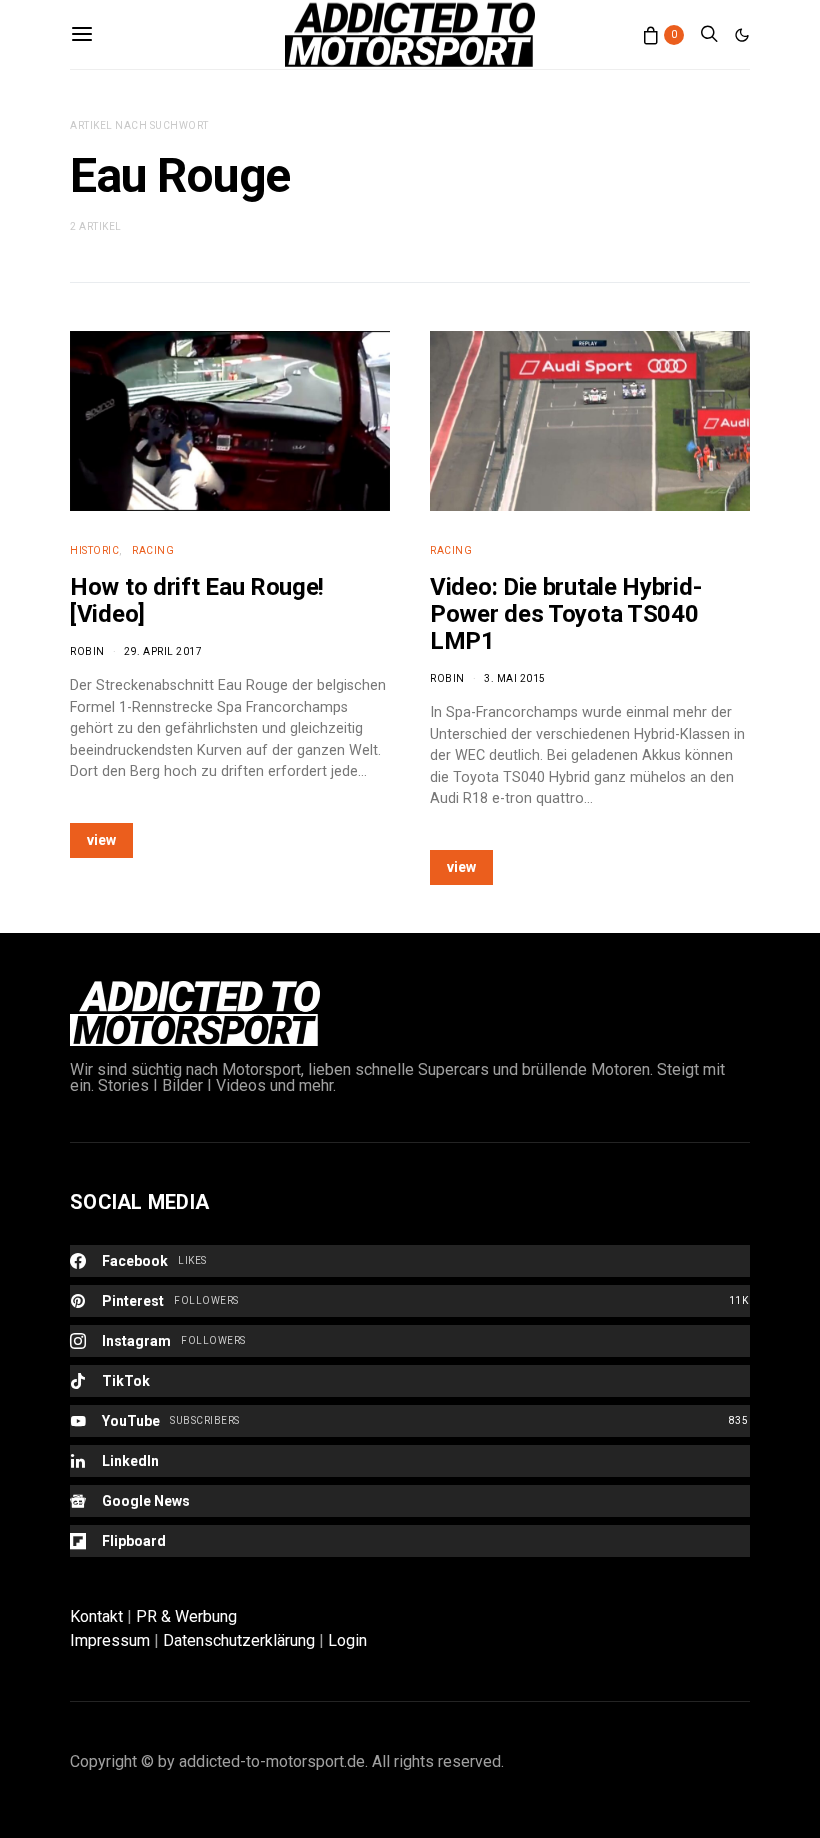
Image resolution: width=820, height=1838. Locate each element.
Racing (153, 550)
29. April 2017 (163, 651)
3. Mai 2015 (515, 678)
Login (347, 1640)
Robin (87, 651)
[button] (742, 35)
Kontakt (96, 1616)
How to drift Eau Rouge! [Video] (197, 600)
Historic (94, 550)
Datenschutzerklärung (239, 1640)
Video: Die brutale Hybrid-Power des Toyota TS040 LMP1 (565, 614)
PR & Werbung (186, 1616)
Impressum (110, 1640)
